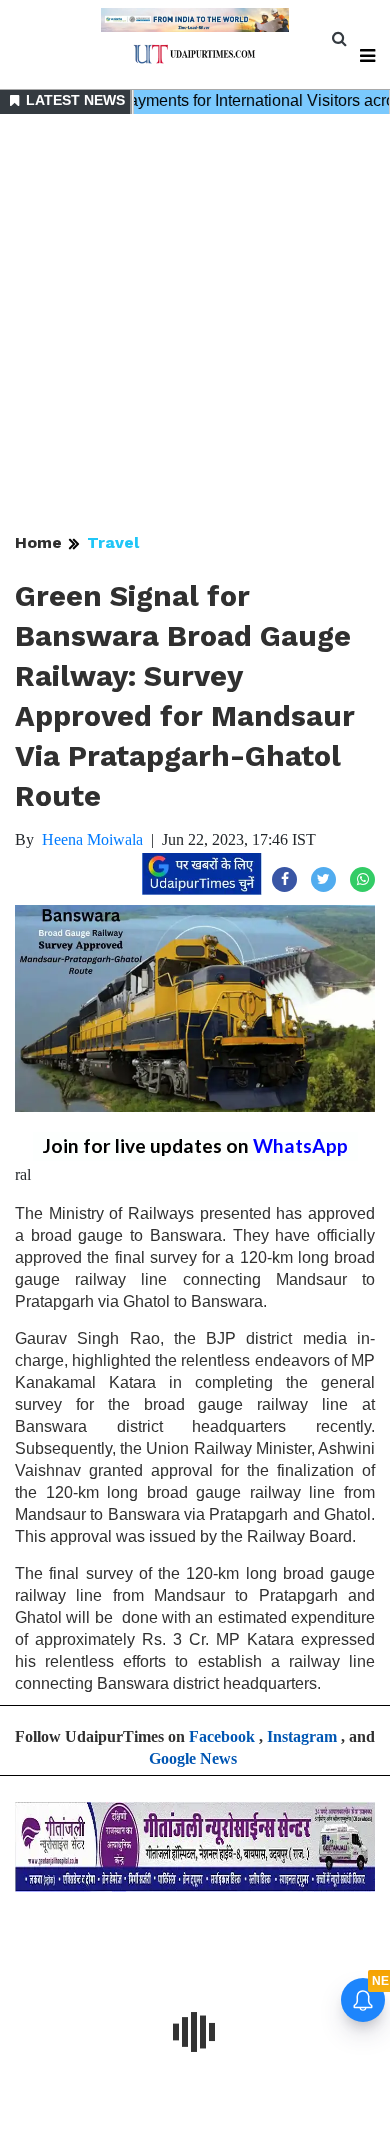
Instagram (302, 1736)
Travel (113, 542)
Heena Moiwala (92, 839)
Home (38, 542)
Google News (193, 1758)
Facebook (222, 1736)
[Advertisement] (195, 325)
